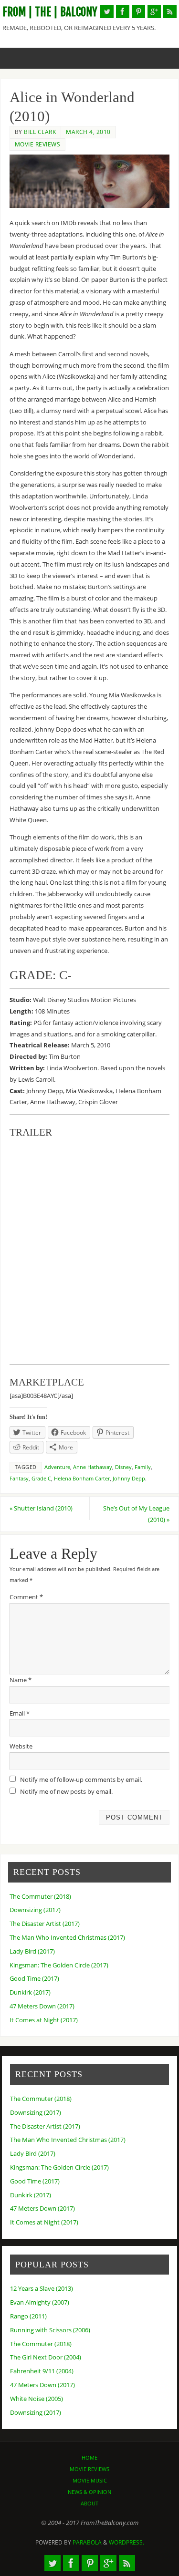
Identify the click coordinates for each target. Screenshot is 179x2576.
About (89, 2503)
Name (21, 1680)
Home (89, 2457)
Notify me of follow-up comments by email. (81, 1780)
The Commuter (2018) (40, 1897)
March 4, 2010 (88, 132)
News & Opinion (89, 2492)
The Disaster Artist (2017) (45, 1924)
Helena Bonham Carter (82, 1479)
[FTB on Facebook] (123, 11)
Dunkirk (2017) (30, 1992)
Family (143, 1467)
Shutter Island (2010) (41, 1508)
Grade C (41, 1479)
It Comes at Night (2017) (44, 2020)
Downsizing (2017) (35, 1910)
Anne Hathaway (93, 1467)
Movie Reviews (38, 144)
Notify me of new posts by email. (66, 1792)
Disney (123, 1467)
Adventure (57, 1467)
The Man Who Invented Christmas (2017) (67, 1938)
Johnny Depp (129, 1479)
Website (21, 1746)
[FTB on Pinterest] (138, 11)
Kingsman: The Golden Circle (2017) (59, 1965)
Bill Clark (40, 132)
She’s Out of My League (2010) (136, 1514)
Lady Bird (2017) (32, 1951)
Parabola (87, 2542)
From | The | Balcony (50, 12)
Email (20, 1713)
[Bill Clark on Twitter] (107, 11)
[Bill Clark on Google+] (154, 11)
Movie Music (90, 2480)
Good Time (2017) (34, 1979)
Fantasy (19, 1479)
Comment (26, 1597)
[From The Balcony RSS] (170, 11)
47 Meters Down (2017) (42, 2006)
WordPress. (126, 2542)
